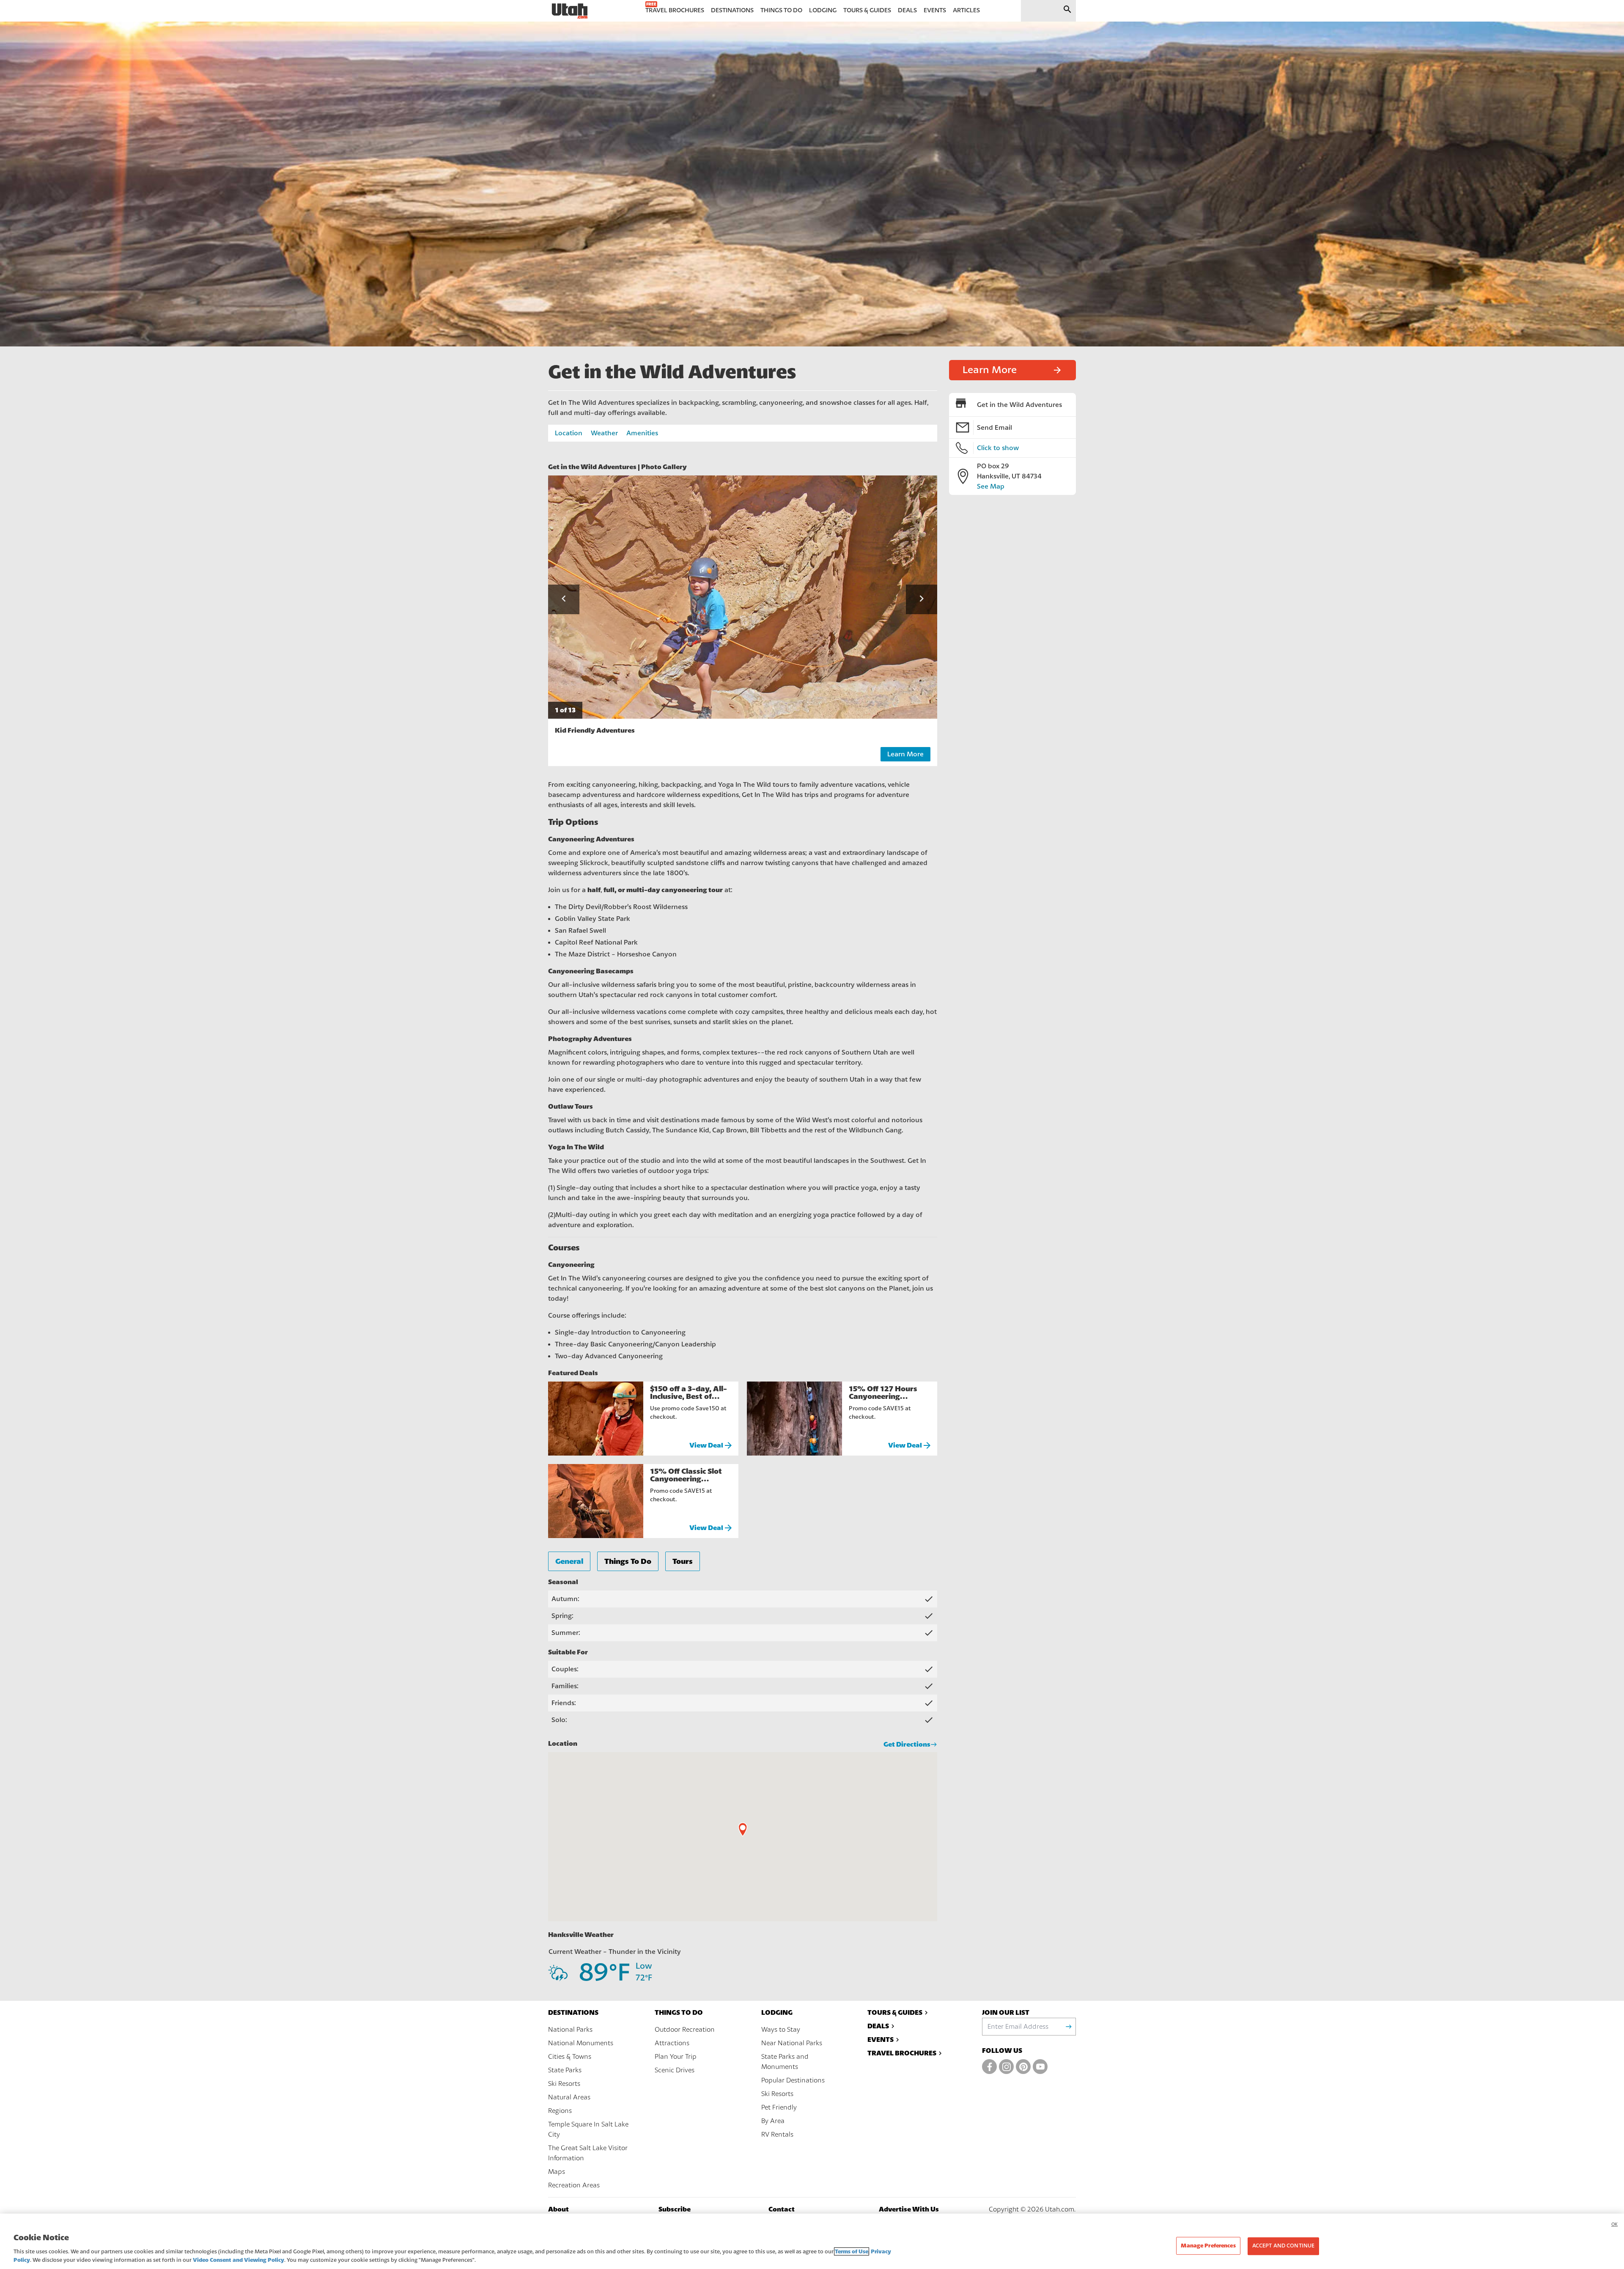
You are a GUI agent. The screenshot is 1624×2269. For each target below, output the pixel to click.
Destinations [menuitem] (732, 10)
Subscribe (675, 2209)
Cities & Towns (570, 2057)
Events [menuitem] (935, 10)
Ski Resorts (564, 2084)
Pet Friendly (779, 2107)
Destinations (573, 2012)
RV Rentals (777, 2134)
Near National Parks (792, 2043)
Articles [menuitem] (966, 10)
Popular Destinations (793, 2080)
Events (881, 2040)
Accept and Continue (1283, 2246)
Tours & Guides (895, 2012)
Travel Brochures (902, 2053)
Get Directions (907, 1744)
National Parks (570, 2030)
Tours (683, 1561)
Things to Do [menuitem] (781, 10)
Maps (557, 2172)
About (558, 2209)
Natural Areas (569, 2097)
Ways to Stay (781, 2030)
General (569, 1561)
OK (1614, 2224)
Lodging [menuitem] (823, 10)
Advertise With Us (909, 2209)
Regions (560, 2111)
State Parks (565, 2070)
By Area (773, 2121)
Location (569, 433)
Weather (604, 433)
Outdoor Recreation (685, 2030)
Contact (782, 2209)
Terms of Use (852, 2251)
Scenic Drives (675, 2070)
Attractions (672, 2043)
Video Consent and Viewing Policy (239, 2260)
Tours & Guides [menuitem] (867, 10)
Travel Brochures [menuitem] (675, 10)
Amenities (642, 433)
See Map (991, 486)
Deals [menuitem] (907, 10)
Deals (878, 2026)
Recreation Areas (574, 2185)
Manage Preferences (1208, 2246)
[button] (564, 599)
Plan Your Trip (676, 2057)
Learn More (905, 754)
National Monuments (581, 2043)
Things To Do (628, 1561)
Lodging (777, 2012)
